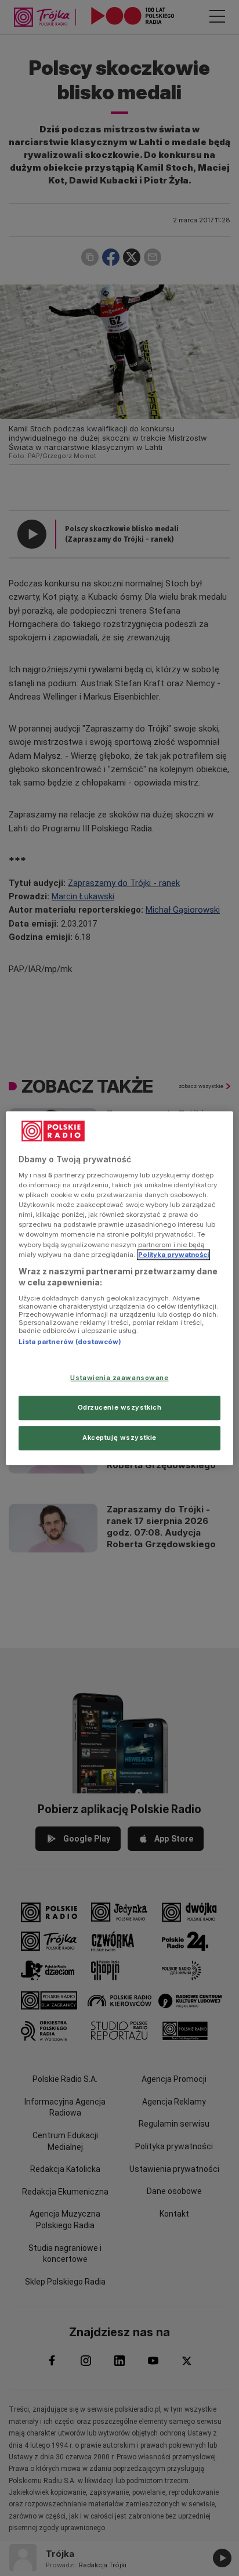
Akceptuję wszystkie (119, 1437)
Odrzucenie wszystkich (120, 1407)
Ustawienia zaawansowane (119, 1378)
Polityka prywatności (173, 1255)
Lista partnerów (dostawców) (70, 1342)
